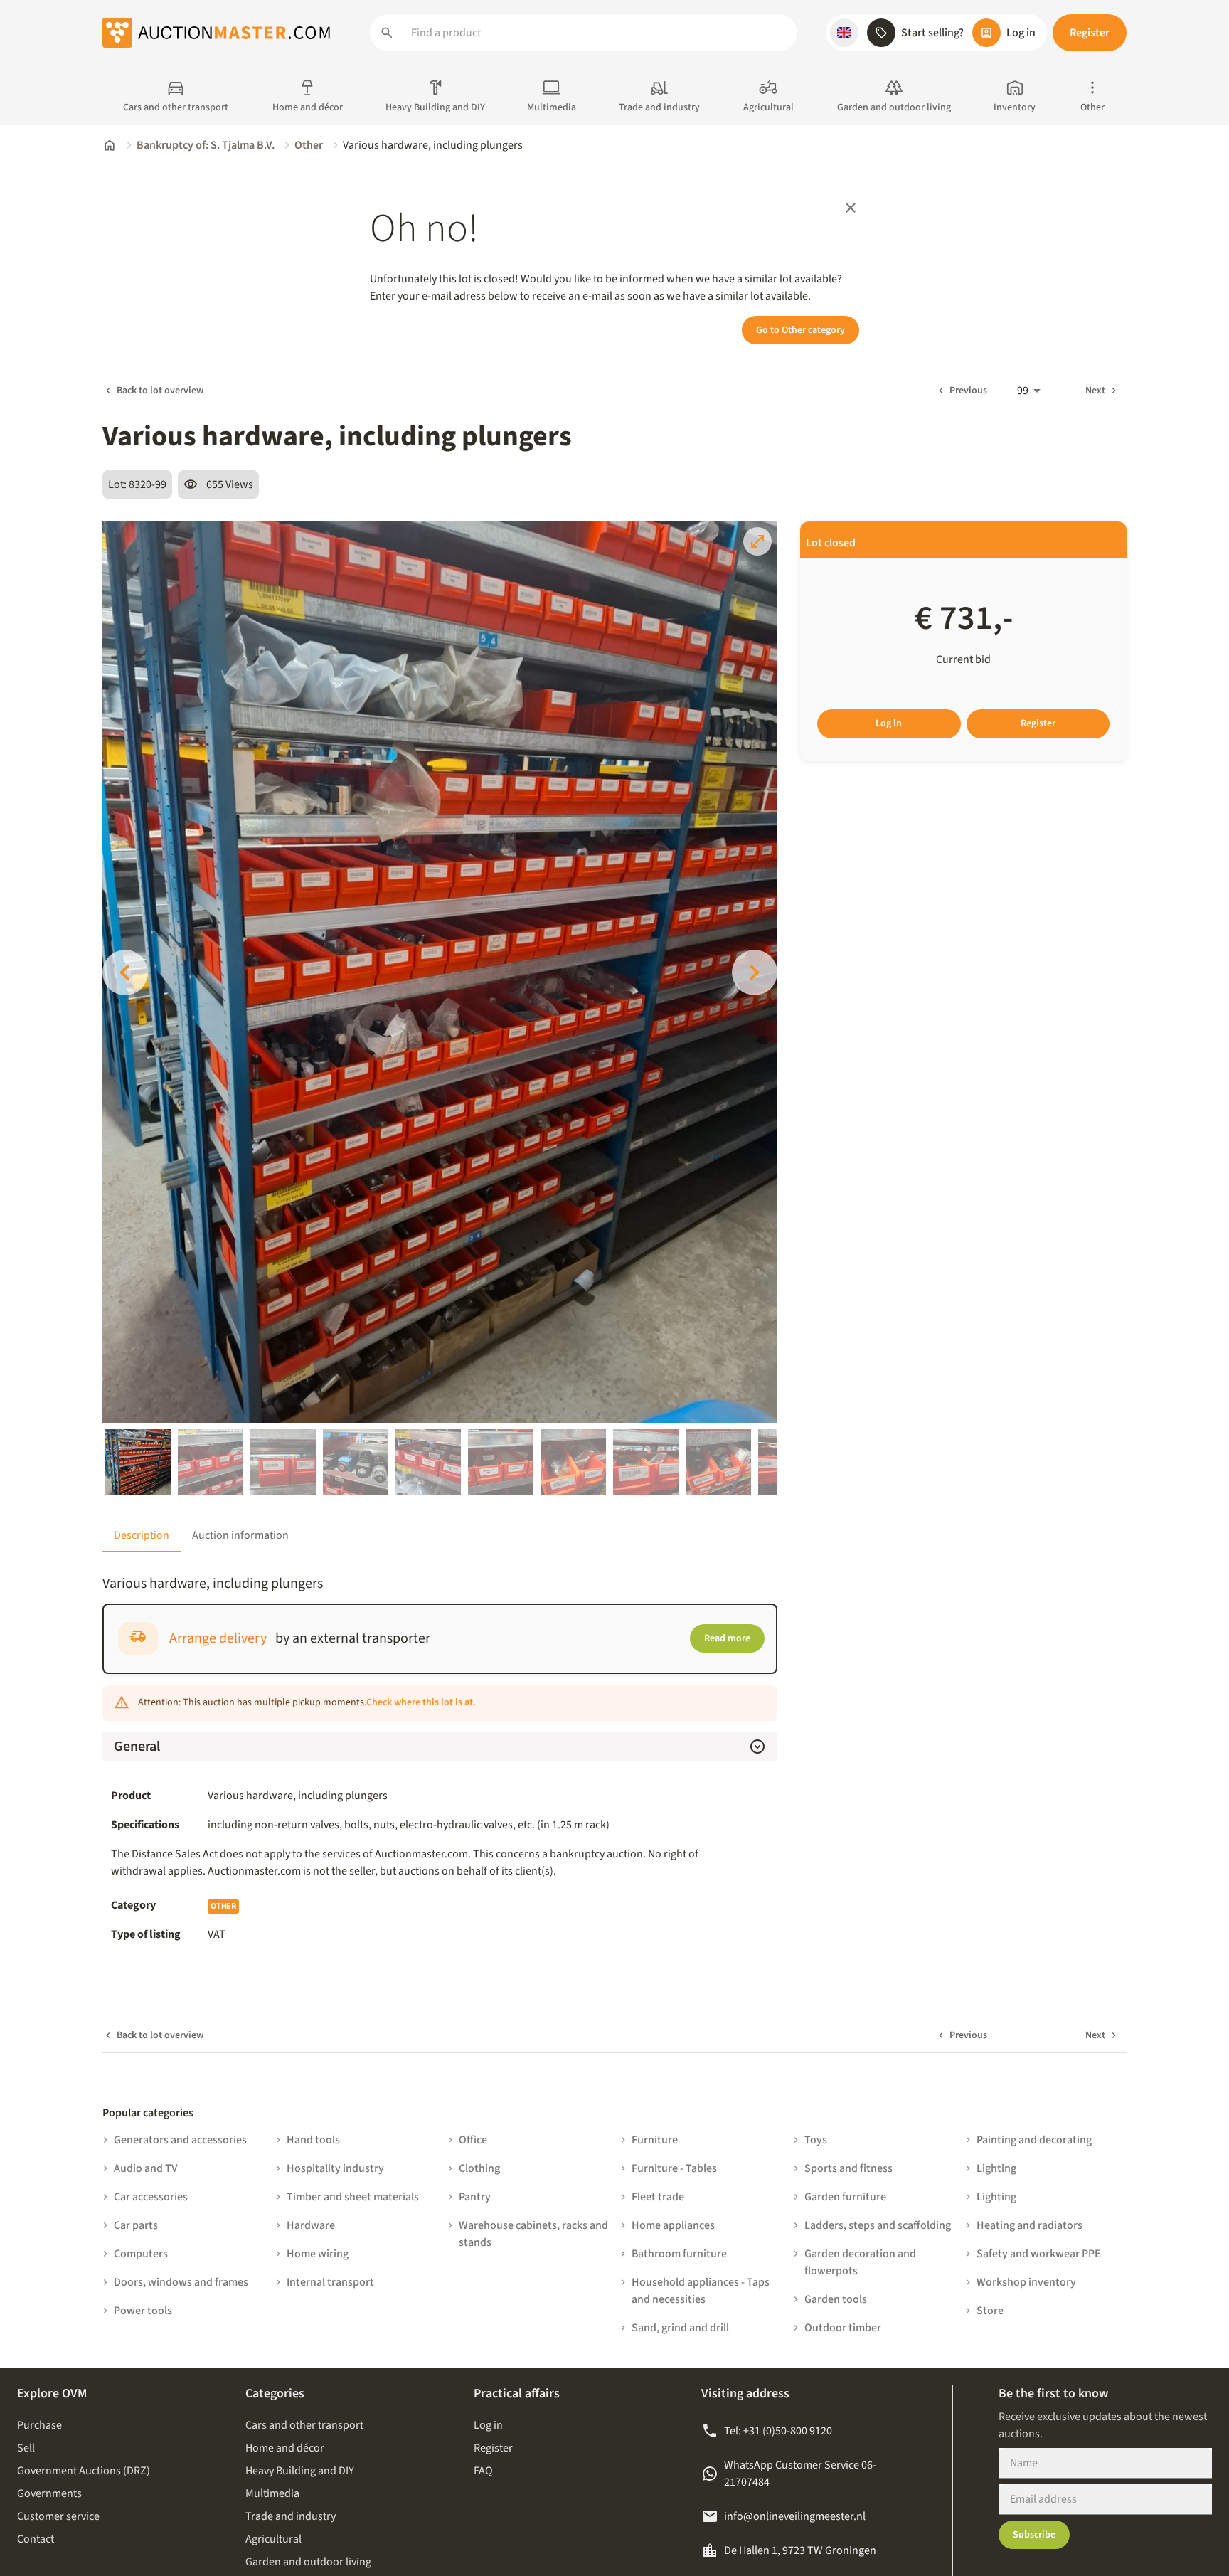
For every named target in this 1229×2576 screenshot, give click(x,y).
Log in (889, 723)
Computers (141, 2254)
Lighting (996, 2168)
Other (309, 145)
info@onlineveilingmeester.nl (795, 2516)
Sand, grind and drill (680, 2328)
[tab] (142, 1535)
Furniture (655, 2140)
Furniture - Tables (674, 2168)
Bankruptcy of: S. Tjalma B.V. (206, 145)
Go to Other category (800, 330)
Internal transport (330, 2282)
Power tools (143, 2311)
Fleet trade (658, 2197)
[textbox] (488, 1825)
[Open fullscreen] (757, 541)
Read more (727, 1638)
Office (473, 2140)
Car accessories (151, 2197)
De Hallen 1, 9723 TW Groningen (800, 2550)
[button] (844, 33)
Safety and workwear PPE (1039, 2254)
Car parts (136, 2225)
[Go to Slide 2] (211, 1462)
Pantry (475, 2197)
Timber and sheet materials (353, 2197)
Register (1090, 33)
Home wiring (318, 2254)
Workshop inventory (1026, 2282)
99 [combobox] (1023, 391)
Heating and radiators (1030, 2225)
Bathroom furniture (679, 2254)
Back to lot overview (160, 391)
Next (1095, 391)
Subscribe (1034, 2535)
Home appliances (673, 2225)
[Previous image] (125, 972)
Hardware (311, 2225)
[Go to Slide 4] (356, 1462)
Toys (816, 2140)
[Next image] (755, 972)
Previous (968, 391)
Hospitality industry (335, 2168)
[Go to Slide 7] (573, 1462)
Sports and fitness (848, 2168)
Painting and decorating (1034, 2140)
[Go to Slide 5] (428, 1462)
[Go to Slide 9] (718, 1462)
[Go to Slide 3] (283, 1462)
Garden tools (836, 2299)
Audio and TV (145, 2168)
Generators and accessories (180, 2140)
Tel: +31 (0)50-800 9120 (778, 2431)
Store (990, 2311)
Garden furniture (845, 2197)
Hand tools (313, 2140)
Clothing (479, 2168)
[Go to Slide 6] (501, 1462)
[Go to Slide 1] (138, 1462)
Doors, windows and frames (181, 2282)
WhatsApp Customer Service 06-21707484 (800, 2474)
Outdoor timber (843, 2328)
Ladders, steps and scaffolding (878, 2225)
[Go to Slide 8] (646, 1462)
